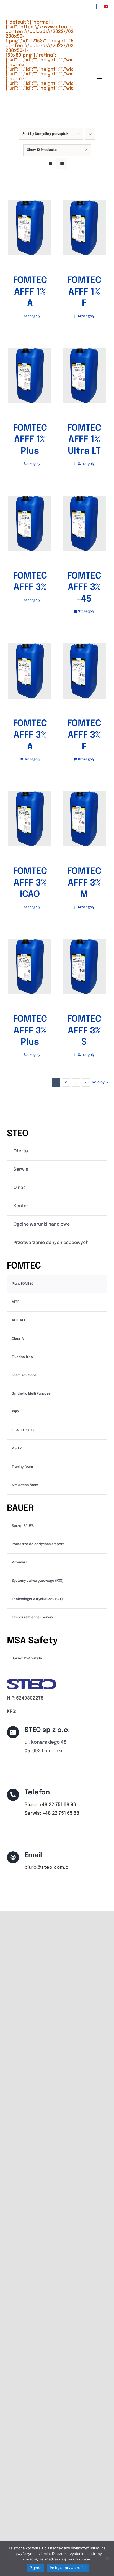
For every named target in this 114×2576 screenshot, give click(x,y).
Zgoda (36, 2568)
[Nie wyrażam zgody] (107, 2559)
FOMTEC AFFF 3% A (30, 735)
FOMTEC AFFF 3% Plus (30, 1031)
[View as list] (62, 164)
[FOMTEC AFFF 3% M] (84, 819)
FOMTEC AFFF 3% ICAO (30, 883)
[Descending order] (90, 134)
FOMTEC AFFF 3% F (84, 735)
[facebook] (96, 6)
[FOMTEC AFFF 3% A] (30, 671)
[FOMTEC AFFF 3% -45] (84, 523)
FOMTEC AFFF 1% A (30, 292)
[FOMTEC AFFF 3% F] (84, 671)
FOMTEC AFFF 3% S (84, 1031)
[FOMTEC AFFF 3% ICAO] (30, 819)
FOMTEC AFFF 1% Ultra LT (84, 440)
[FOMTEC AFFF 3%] (30, 523)
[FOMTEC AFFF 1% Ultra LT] (84, 376)
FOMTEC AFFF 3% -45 (84, 588)
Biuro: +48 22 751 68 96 (50, 1805)
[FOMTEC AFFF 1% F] (84, 228)
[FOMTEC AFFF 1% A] (30, 228)
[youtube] (106, 6)
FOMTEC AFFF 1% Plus (30, 440)
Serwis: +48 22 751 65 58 (52, 1813)
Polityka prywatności (68, 2568)
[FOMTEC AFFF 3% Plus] (30, 967)
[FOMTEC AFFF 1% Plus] (30, 376)
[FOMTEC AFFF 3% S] (84, 967)
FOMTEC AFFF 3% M (84, 883)
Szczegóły (32, 316)
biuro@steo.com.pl (47, 1868)
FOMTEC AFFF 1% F (84, 292)
